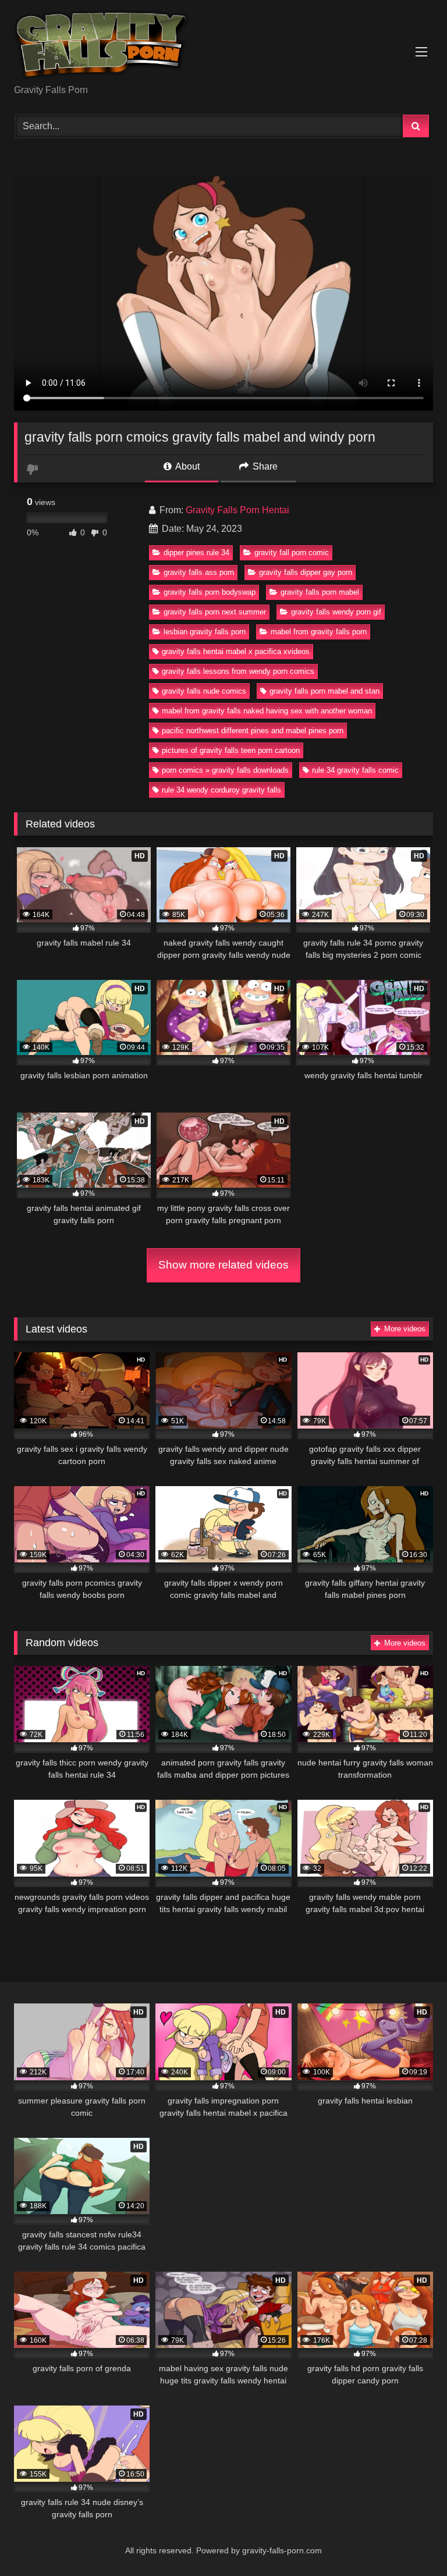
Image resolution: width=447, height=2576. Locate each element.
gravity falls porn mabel (320, 592)
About (187, 466)
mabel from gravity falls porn (319, 632)
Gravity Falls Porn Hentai (237, 510)
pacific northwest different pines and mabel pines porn (253, 731)
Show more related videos (223, 1265)
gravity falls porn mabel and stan (324, 691)
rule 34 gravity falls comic (355, 770)
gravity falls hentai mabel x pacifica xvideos (236, 651)
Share (264, 466)
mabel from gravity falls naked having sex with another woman (267, 711)
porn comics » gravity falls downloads (225, 770)
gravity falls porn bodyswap (210, 592)
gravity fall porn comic (292, 552)
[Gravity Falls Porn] (223, 46)
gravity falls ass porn (199, 572)
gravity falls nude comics (204, 691)
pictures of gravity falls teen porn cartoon (231, 750)
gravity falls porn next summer (215, 612)
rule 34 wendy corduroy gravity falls (221, 790)
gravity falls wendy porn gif (336, 612)
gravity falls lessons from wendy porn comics (238, 671)
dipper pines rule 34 (196, 552)
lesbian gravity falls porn (205, 632)
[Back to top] (411, 2541)
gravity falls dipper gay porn (306, 572)
